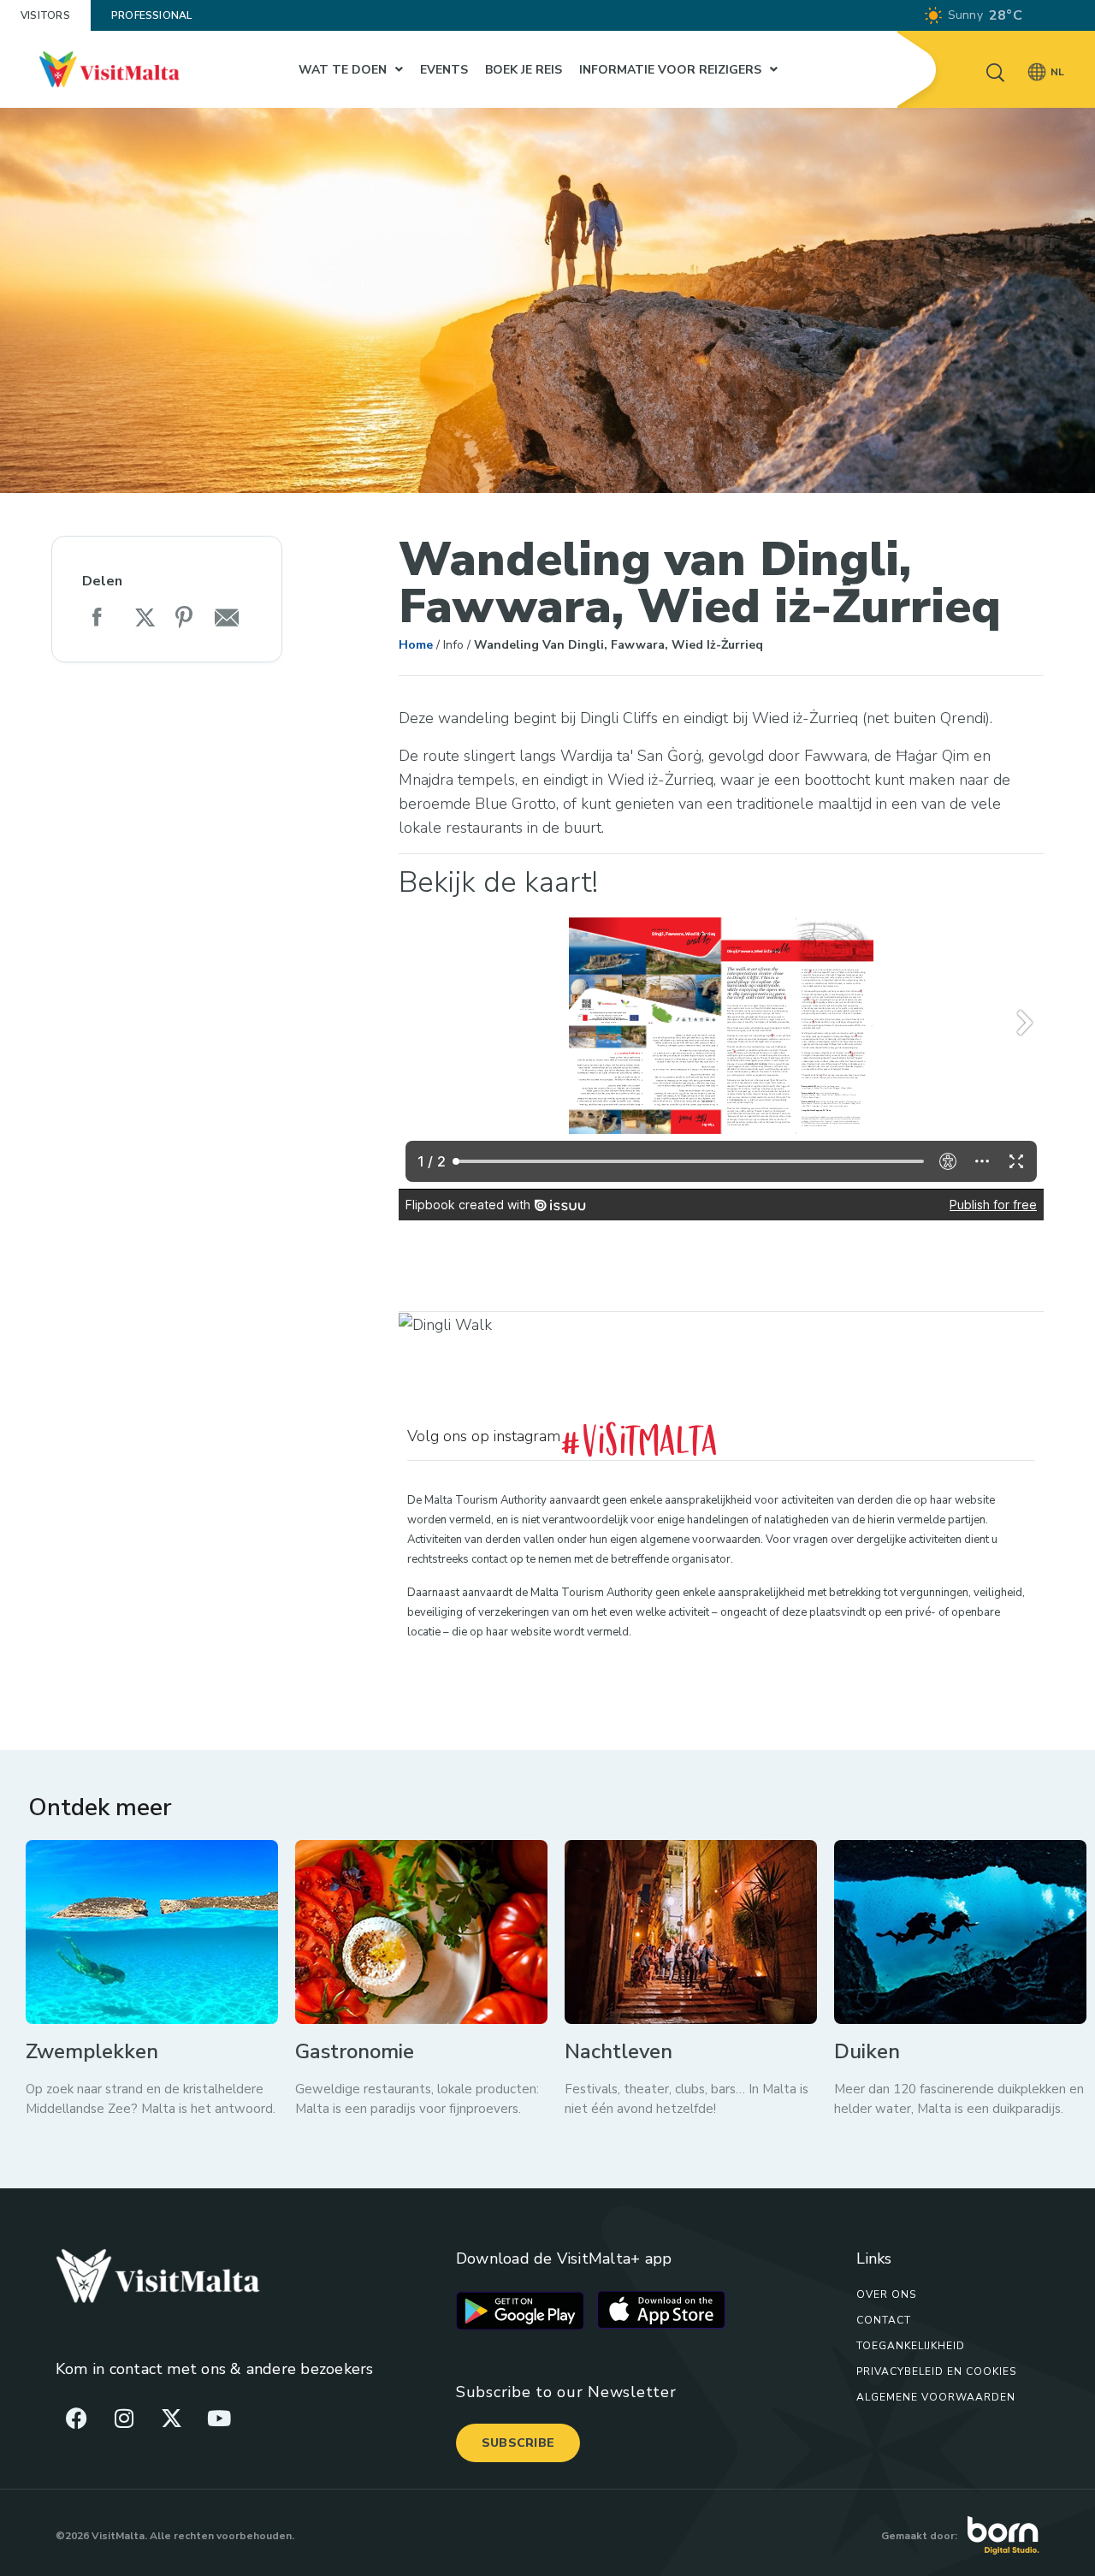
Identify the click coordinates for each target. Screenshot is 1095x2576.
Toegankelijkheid (911, 2346)
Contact (884, 2320)
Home (416, 645)
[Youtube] (219, 2418)
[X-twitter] (171, 2418)
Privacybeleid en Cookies (936, 2371)
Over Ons (886, 2294)
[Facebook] (77, 2418)
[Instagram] (124, 2418)
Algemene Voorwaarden (936, 2397)
